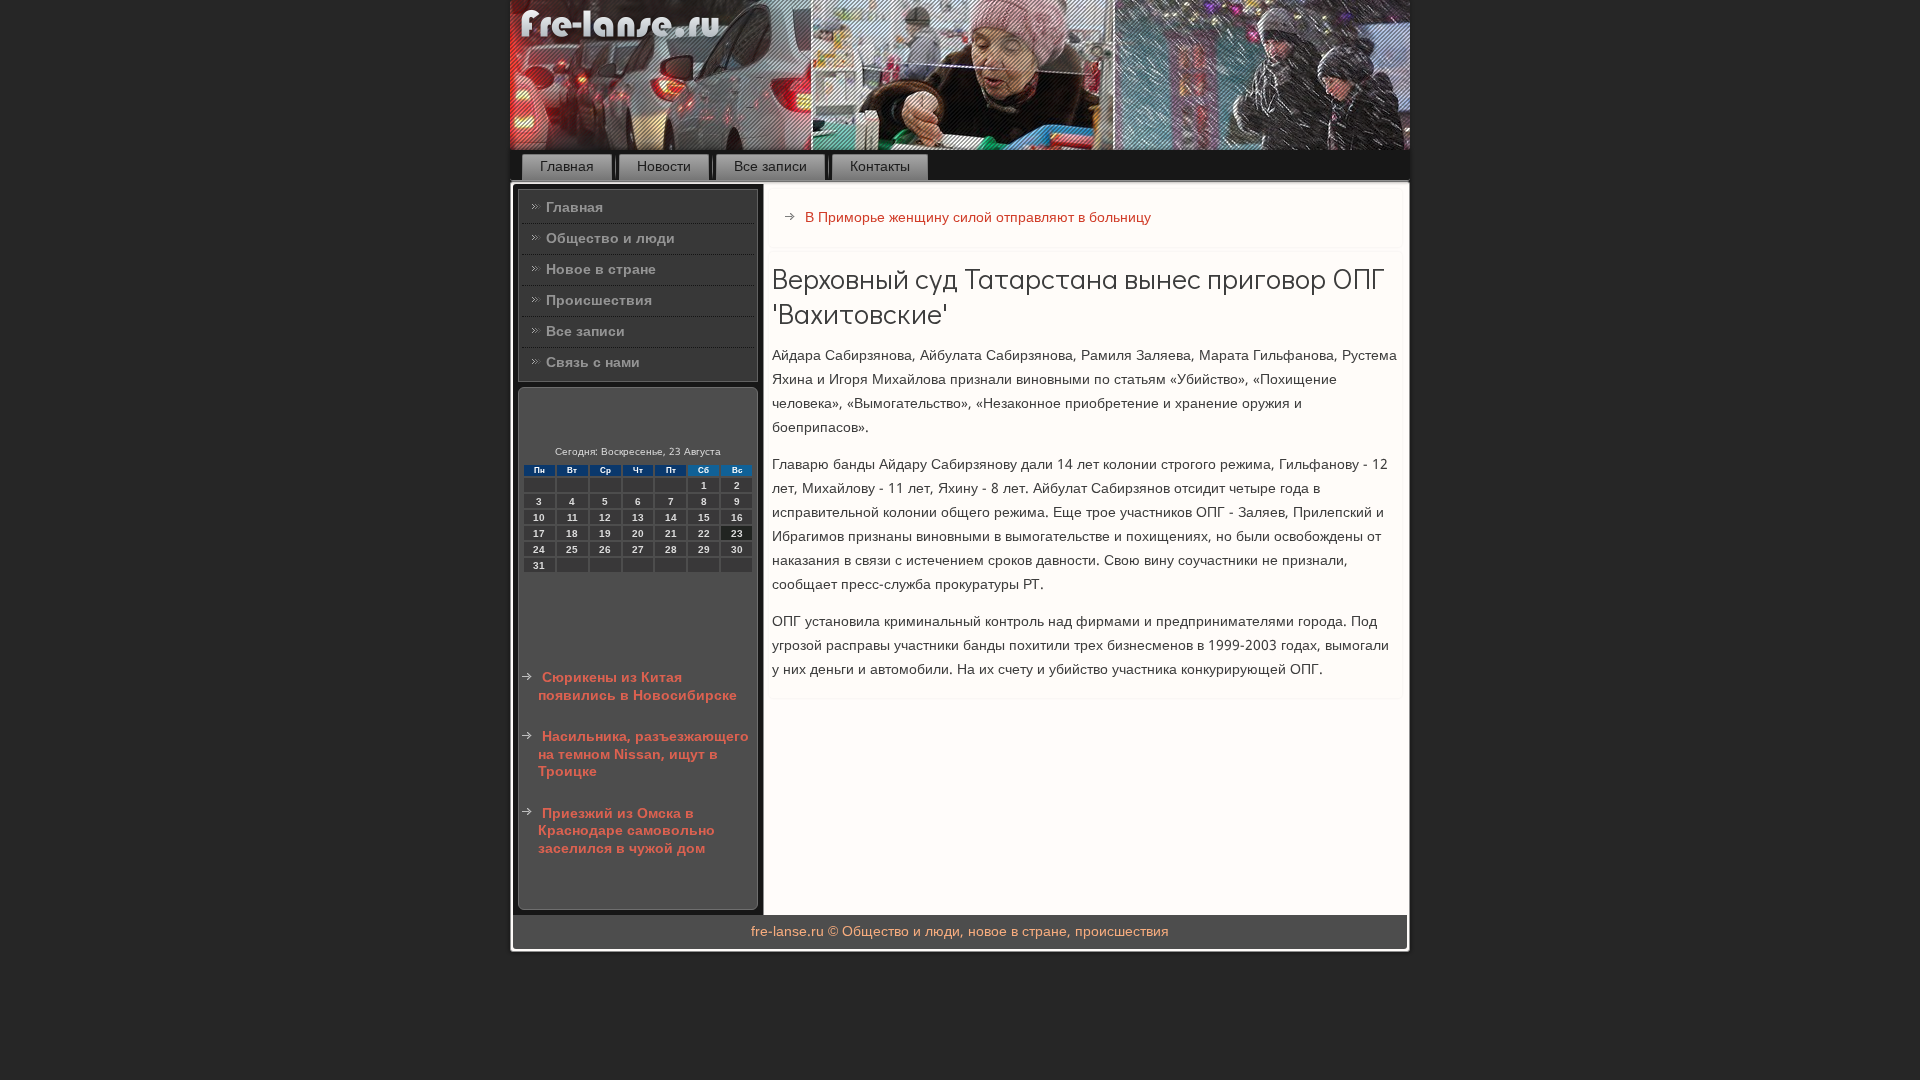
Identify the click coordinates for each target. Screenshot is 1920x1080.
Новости (664, 167)
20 (638, 533)
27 (638, 549)
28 (671, 549)
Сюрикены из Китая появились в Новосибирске (637, 687)
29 (704, 549)
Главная (567, 167)
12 (605, 517)
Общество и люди (610, 239)
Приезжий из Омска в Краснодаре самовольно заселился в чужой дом (626, 831)
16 (737, 517)
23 (737, 533)
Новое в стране (601, 270)
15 (704, 517)
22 (704, 533)
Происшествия (599, 301)
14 (671, 517)
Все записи (770, 167)
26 (605, 549)
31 (539, 565)
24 (539, 549)
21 (671, 533)
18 (572, 533)
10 (539, 517)
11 (572, 517)
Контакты (880, 167)
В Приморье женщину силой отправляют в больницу (978, 218)
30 (737, 549)
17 (539, 533)
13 (638, 517)
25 (572, 549)
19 (605, 533)
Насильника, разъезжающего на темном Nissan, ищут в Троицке (643, 754)
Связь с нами (593, 363)
